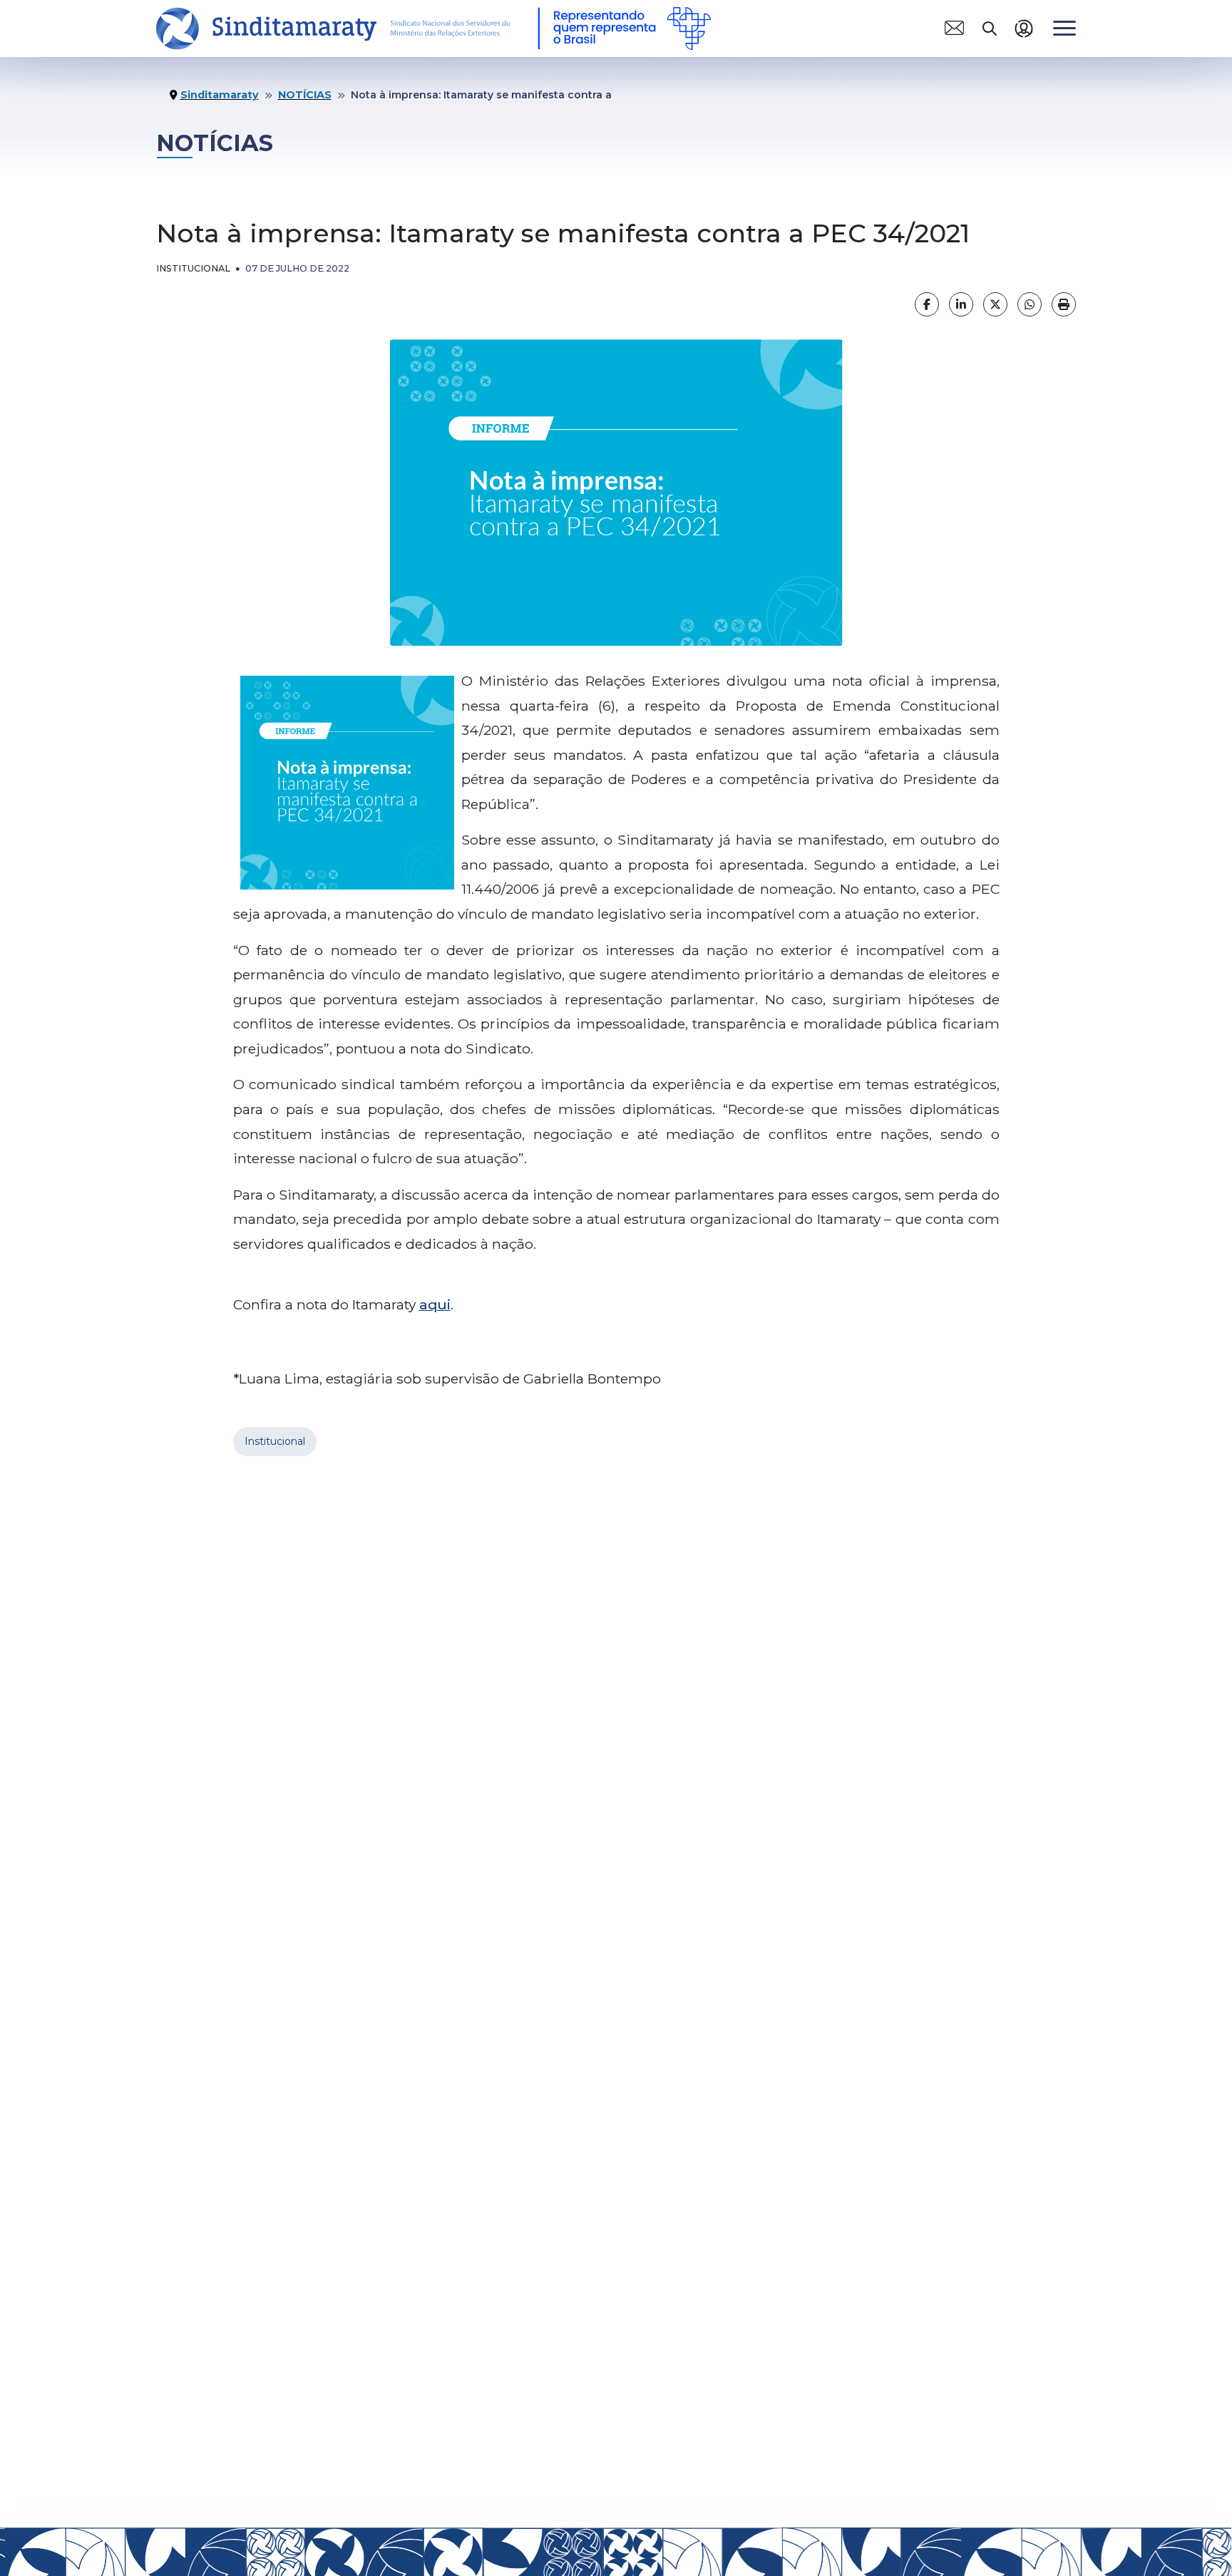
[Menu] (1064, 28)
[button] (954, 28)
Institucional (275, 1441)
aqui (435, 1304)
